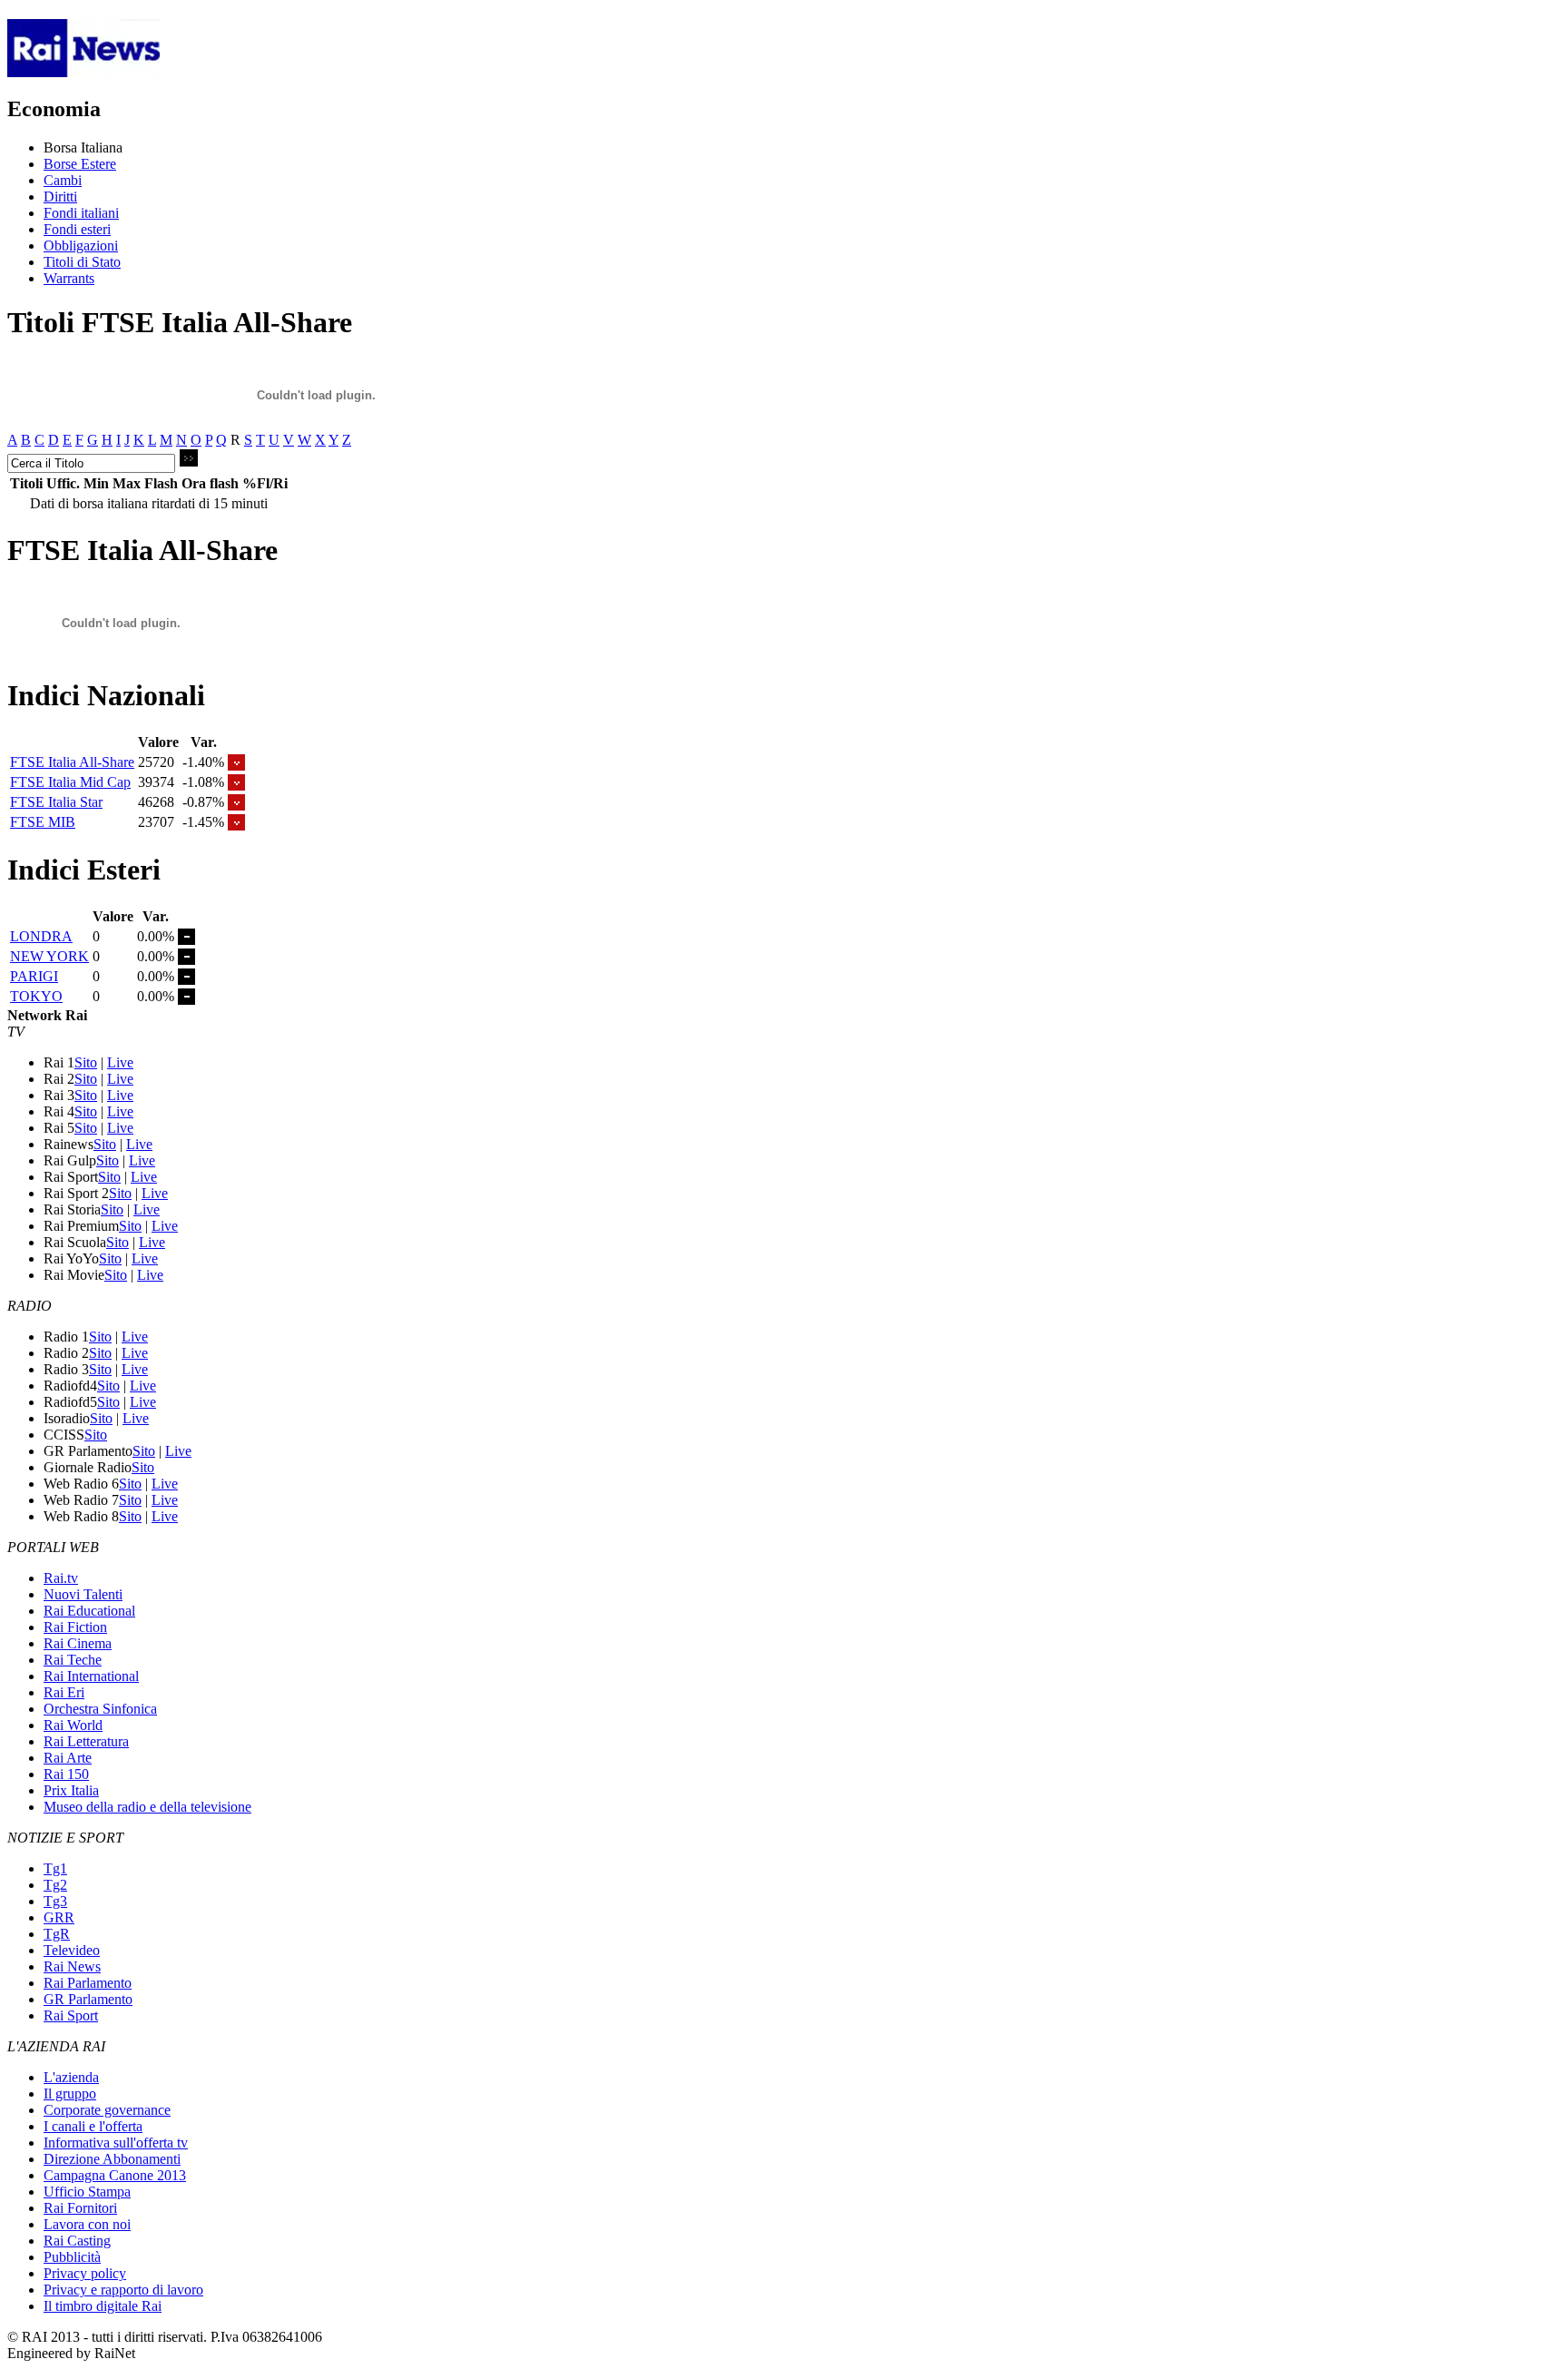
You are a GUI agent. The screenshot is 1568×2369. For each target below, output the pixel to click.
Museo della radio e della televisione (147, 1807)
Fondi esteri (77, 229)
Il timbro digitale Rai (103, 2306)
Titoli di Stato (82, 262)
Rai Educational (89, 1611)
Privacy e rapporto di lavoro (123, 2290)
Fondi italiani (81, 213)
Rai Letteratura (86, 1741)
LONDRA (41, 936)
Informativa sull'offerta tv (116, 2143)
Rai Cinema (78, 1643)
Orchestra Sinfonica (100, 1709)
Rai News (72, 1966)
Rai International (91, 1676)
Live (120, 1062)
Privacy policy (85, 2273)
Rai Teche (73, 1660)
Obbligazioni (81, 246)
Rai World (73, 1725)
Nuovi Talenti (83, 1594)
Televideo (72, 1950)
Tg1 (55, 1868)
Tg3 (55, 1901)
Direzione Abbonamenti (112, 2159)
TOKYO (36, 996)
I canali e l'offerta (93, 2126)
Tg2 (55, 1885)
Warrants (69, 278)
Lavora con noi (87, 2224)
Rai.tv (61, 1578)
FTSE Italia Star (56, 802)
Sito (86, 1062)
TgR (57, 1934)
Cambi (63, 180)
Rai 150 (66, 1774)
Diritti (60, 197)
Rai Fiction (75, 1627)
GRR (59, 1917)
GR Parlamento (88, 1999)
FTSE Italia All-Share (72, 762)
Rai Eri (64, 1692)
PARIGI (34, 976)
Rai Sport (71, 2015)
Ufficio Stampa (87, 2192)
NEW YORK (49, 956)
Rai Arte (68, 1758)
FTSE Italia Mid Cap (70, 782)
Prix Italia (71, 1790)
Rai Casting (77, 2241)
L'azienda (71, 2077)
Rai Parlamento (88, 1983)
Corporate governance (107, 2110)
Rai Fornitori (80, 2208)
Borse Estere (80, 164)
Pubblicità (72, 2257)
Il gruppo (70, 2094)
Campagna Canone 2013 (115, 2175)
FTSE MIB (43, 822)
